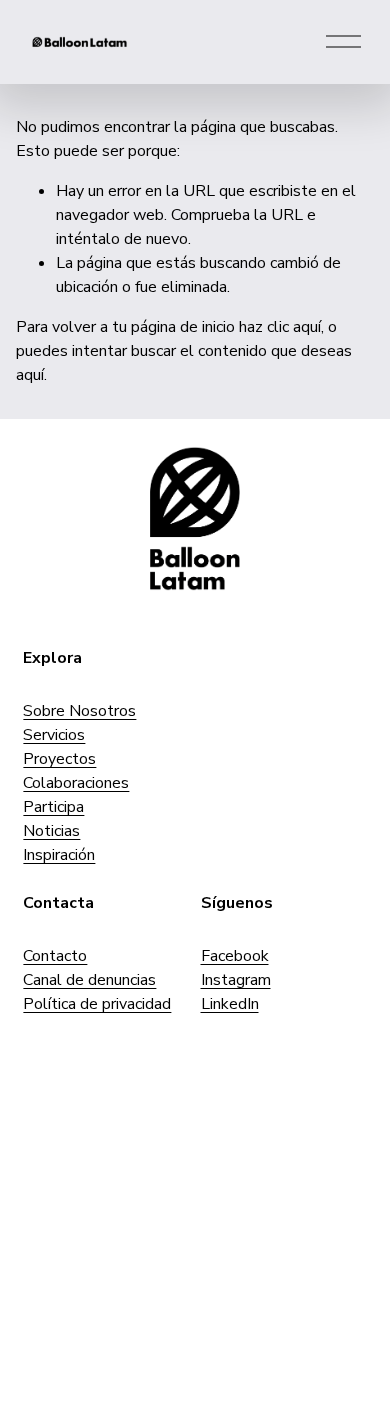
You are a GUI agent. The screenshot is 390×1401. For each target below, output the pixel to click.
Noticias (51, 831)
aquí (30, 375)
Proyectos (59, 759)
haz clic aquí (280, 327)
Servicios (54, 735)
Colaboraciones (76, 783)
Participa (53, 807)
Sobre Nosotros (79, 711)
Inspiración (59, 855)
